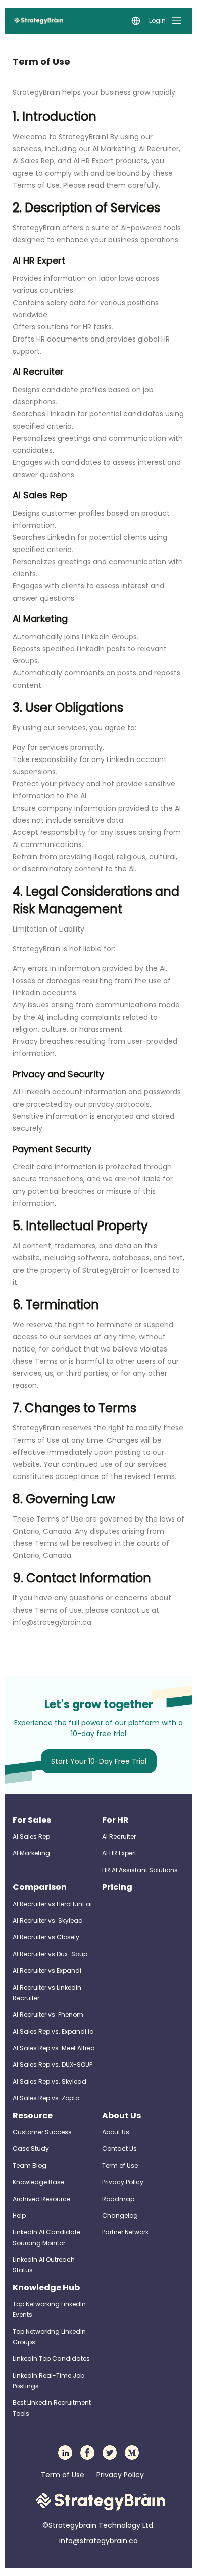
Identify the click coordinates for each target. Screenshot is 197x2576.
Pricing (117, 1887)
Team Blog (30, 2165)
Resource (33, 2115)
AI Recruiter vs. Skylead (48, 1920)
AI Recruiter (119, 1836)
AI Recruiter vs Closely (46, 1937)
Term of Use (120, 2165)
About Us (121, 2115)
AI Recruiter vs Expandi (47, 1971)
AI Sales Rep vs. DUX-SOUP (53, 2065)
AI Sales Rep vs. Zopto (46, 2098)
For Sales (32, 1820)
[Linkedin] (65, 2453)
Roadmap (118, 2199)
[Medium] (132, 2453)
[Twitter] (110, 2453)
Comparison (40, 1887)
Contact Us (119, 2149)
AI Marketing (31, 1853)
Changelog (120, 2215)
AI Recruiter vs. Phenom (48, 2015)
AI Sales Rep (31, 1836)
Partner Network (125, 2232)
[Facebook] (87, 2453)
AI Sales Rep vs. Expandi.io (53, 2031)
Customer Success (42, 2132)
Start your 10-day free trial (99, 1761)
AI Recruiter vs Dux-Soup (50, 1954)
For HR (115, 1820)
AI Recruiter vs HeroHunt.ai (52, 1904)
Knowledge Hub (46, 2287)
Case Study (31, 2149)
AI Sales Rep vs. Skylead (50, 2081)
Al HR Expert (119, 1853)
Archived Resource (41, 2199)
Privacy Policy (123, 2182)
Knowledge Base (38, 2182)
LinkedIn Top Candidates (51, 2359)
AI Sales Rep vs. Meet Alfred (54, 2048)
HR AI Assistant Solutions (140, 1870)
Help (19, 2215)
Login (157, 20)
